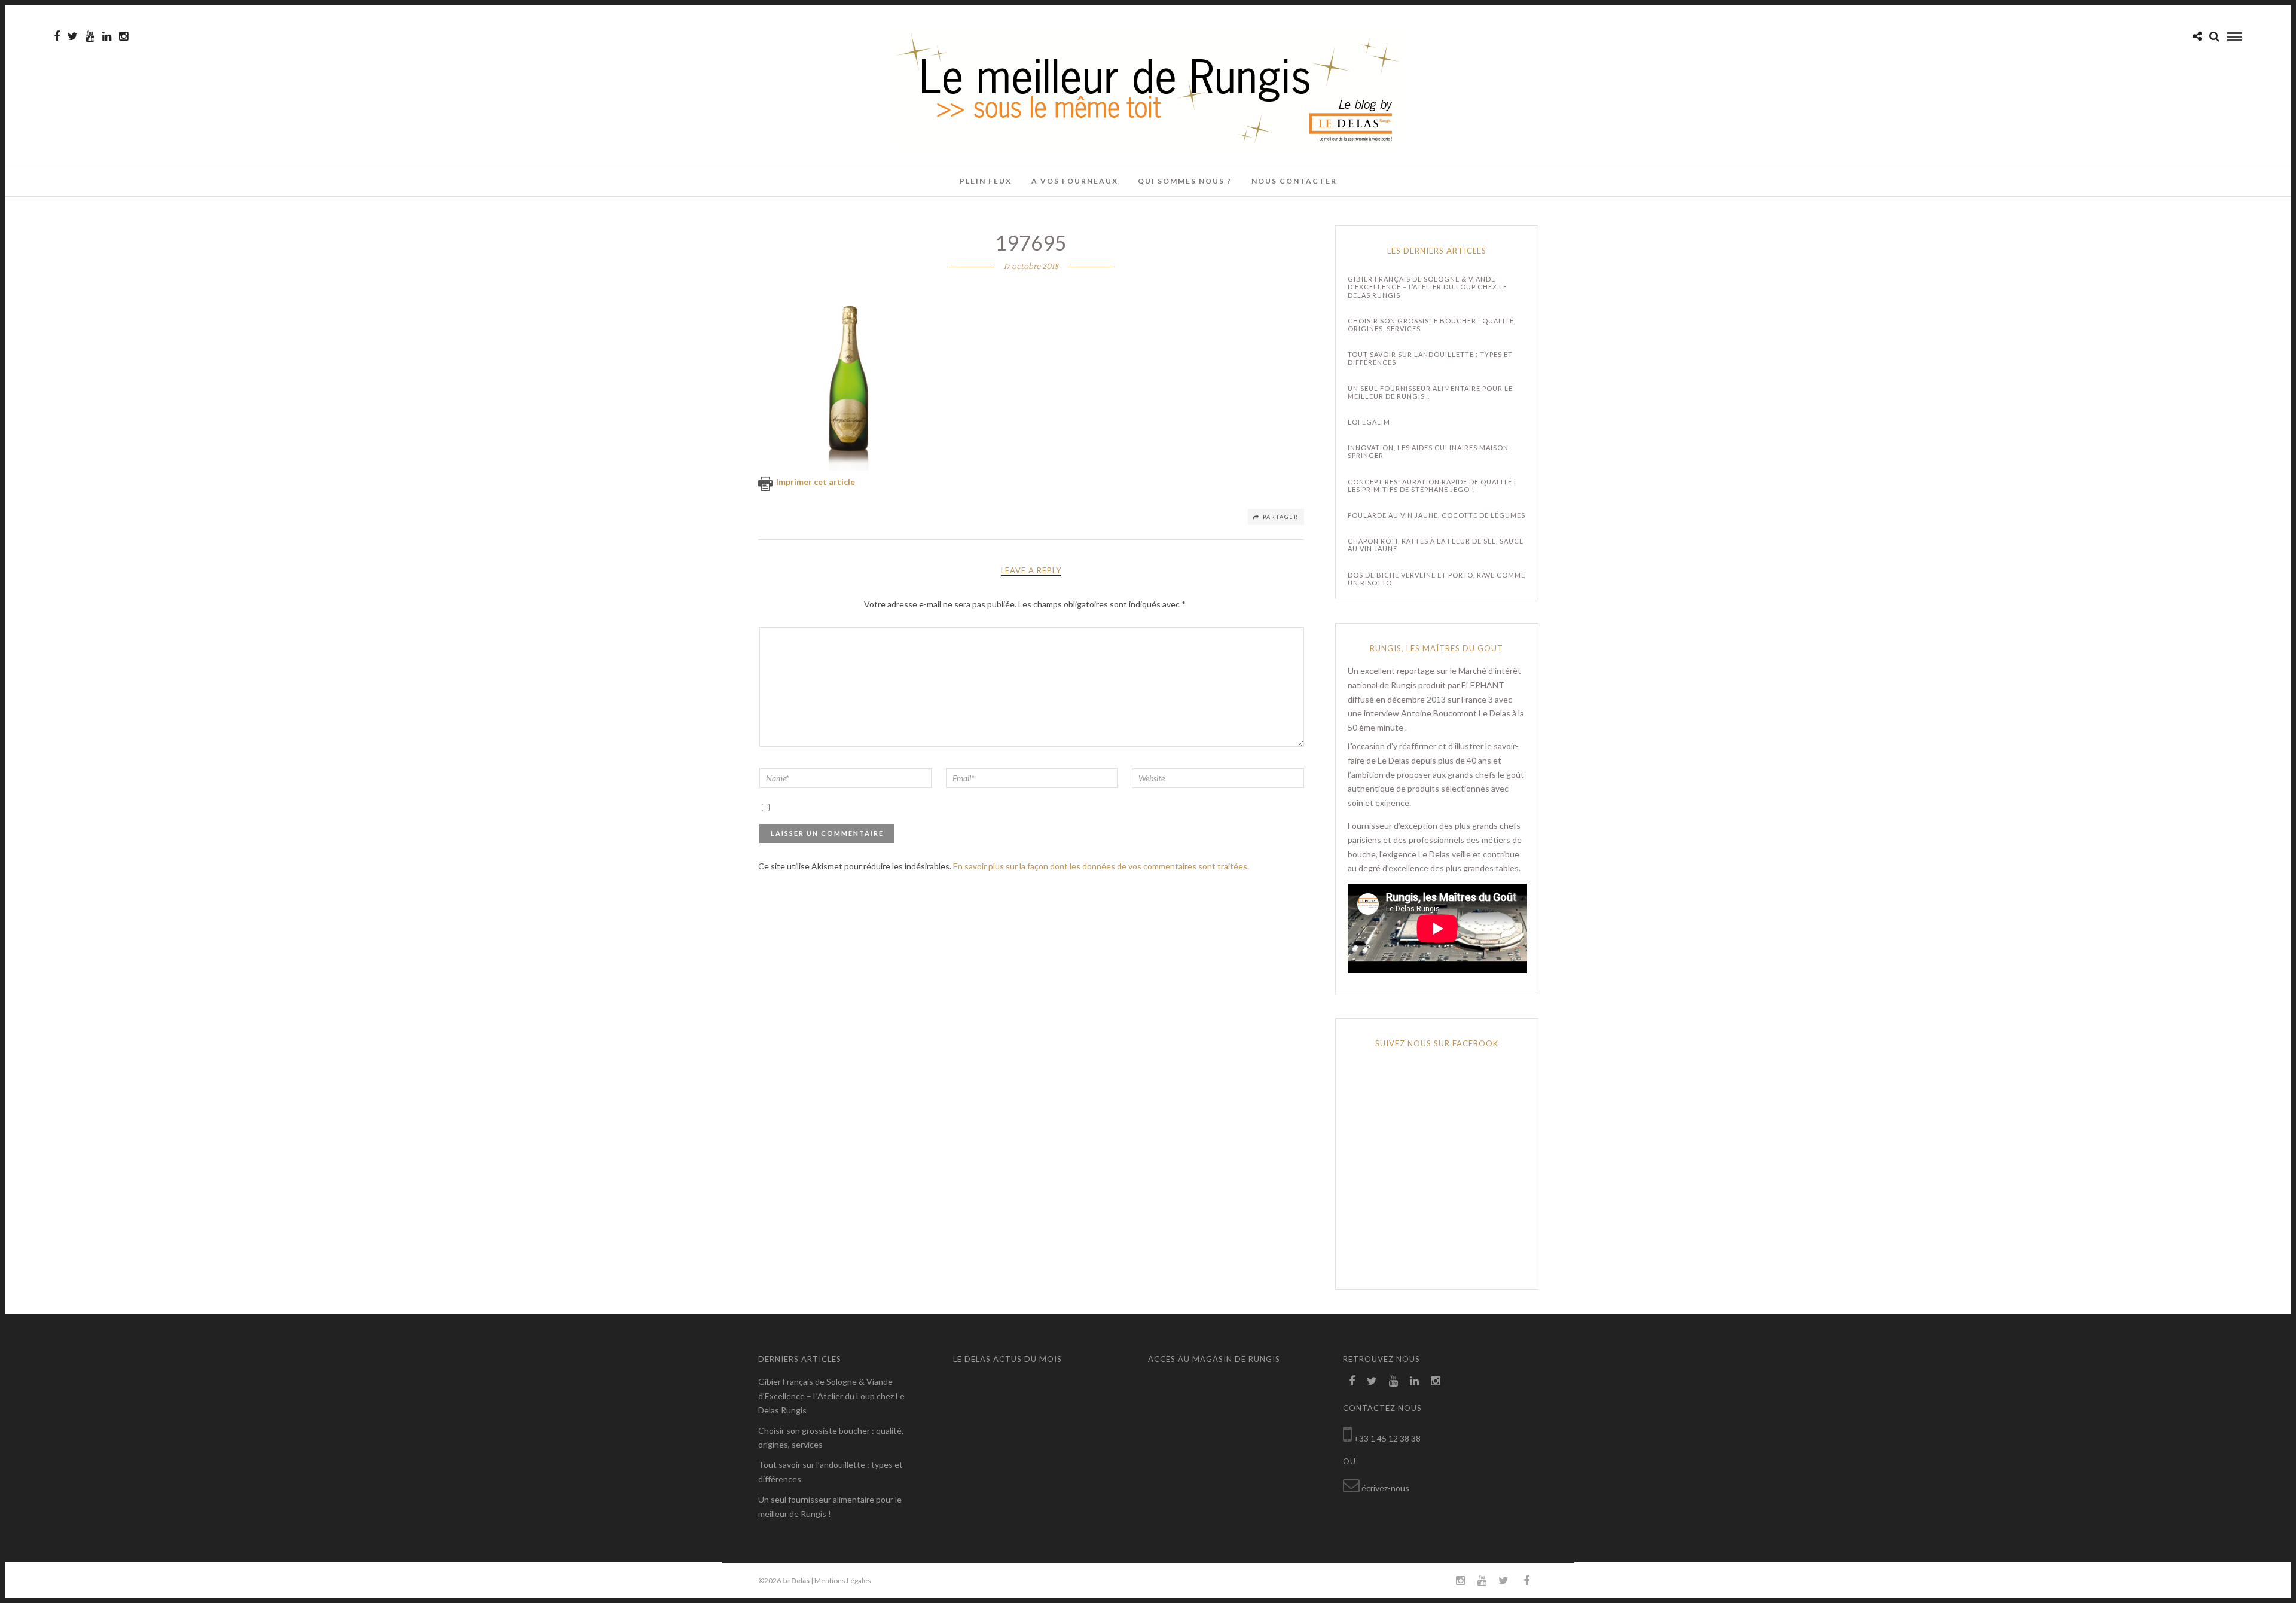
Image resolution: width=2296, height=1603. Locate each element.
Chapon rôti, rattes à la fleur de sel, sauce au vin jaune (1436, 545)
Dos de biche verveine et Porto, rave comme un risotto (1436, 579)
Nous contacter (1294, 181)
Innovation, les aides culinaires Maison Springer (1428, 451)
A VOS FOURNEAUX (1075, 181)
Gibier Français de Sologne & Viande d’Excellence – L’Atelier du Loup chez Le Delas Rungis (1428, 287)
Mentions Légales (843, 1581)
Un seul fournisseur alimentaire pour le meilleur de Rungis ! (1430, 392)
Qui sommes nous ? (1185, 181)
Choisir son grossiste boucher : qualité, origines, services (1432, 325)
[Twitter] (1372, 1381)
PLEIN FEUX (986, 181)
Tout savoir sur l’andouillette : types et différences (1430, 358)
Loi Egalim (1369, 422)
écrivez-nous (1385, 1488)
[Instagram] (123, 36)
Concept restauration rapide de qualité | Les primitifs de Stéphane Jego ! (1432, 486)
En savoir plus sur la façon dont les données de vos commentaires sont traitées (1100, 866)
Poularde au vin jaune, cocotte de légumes (1436, 515)
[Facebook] (1352, 1381)
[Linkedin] (107, 36)
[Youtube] (90, 36)
